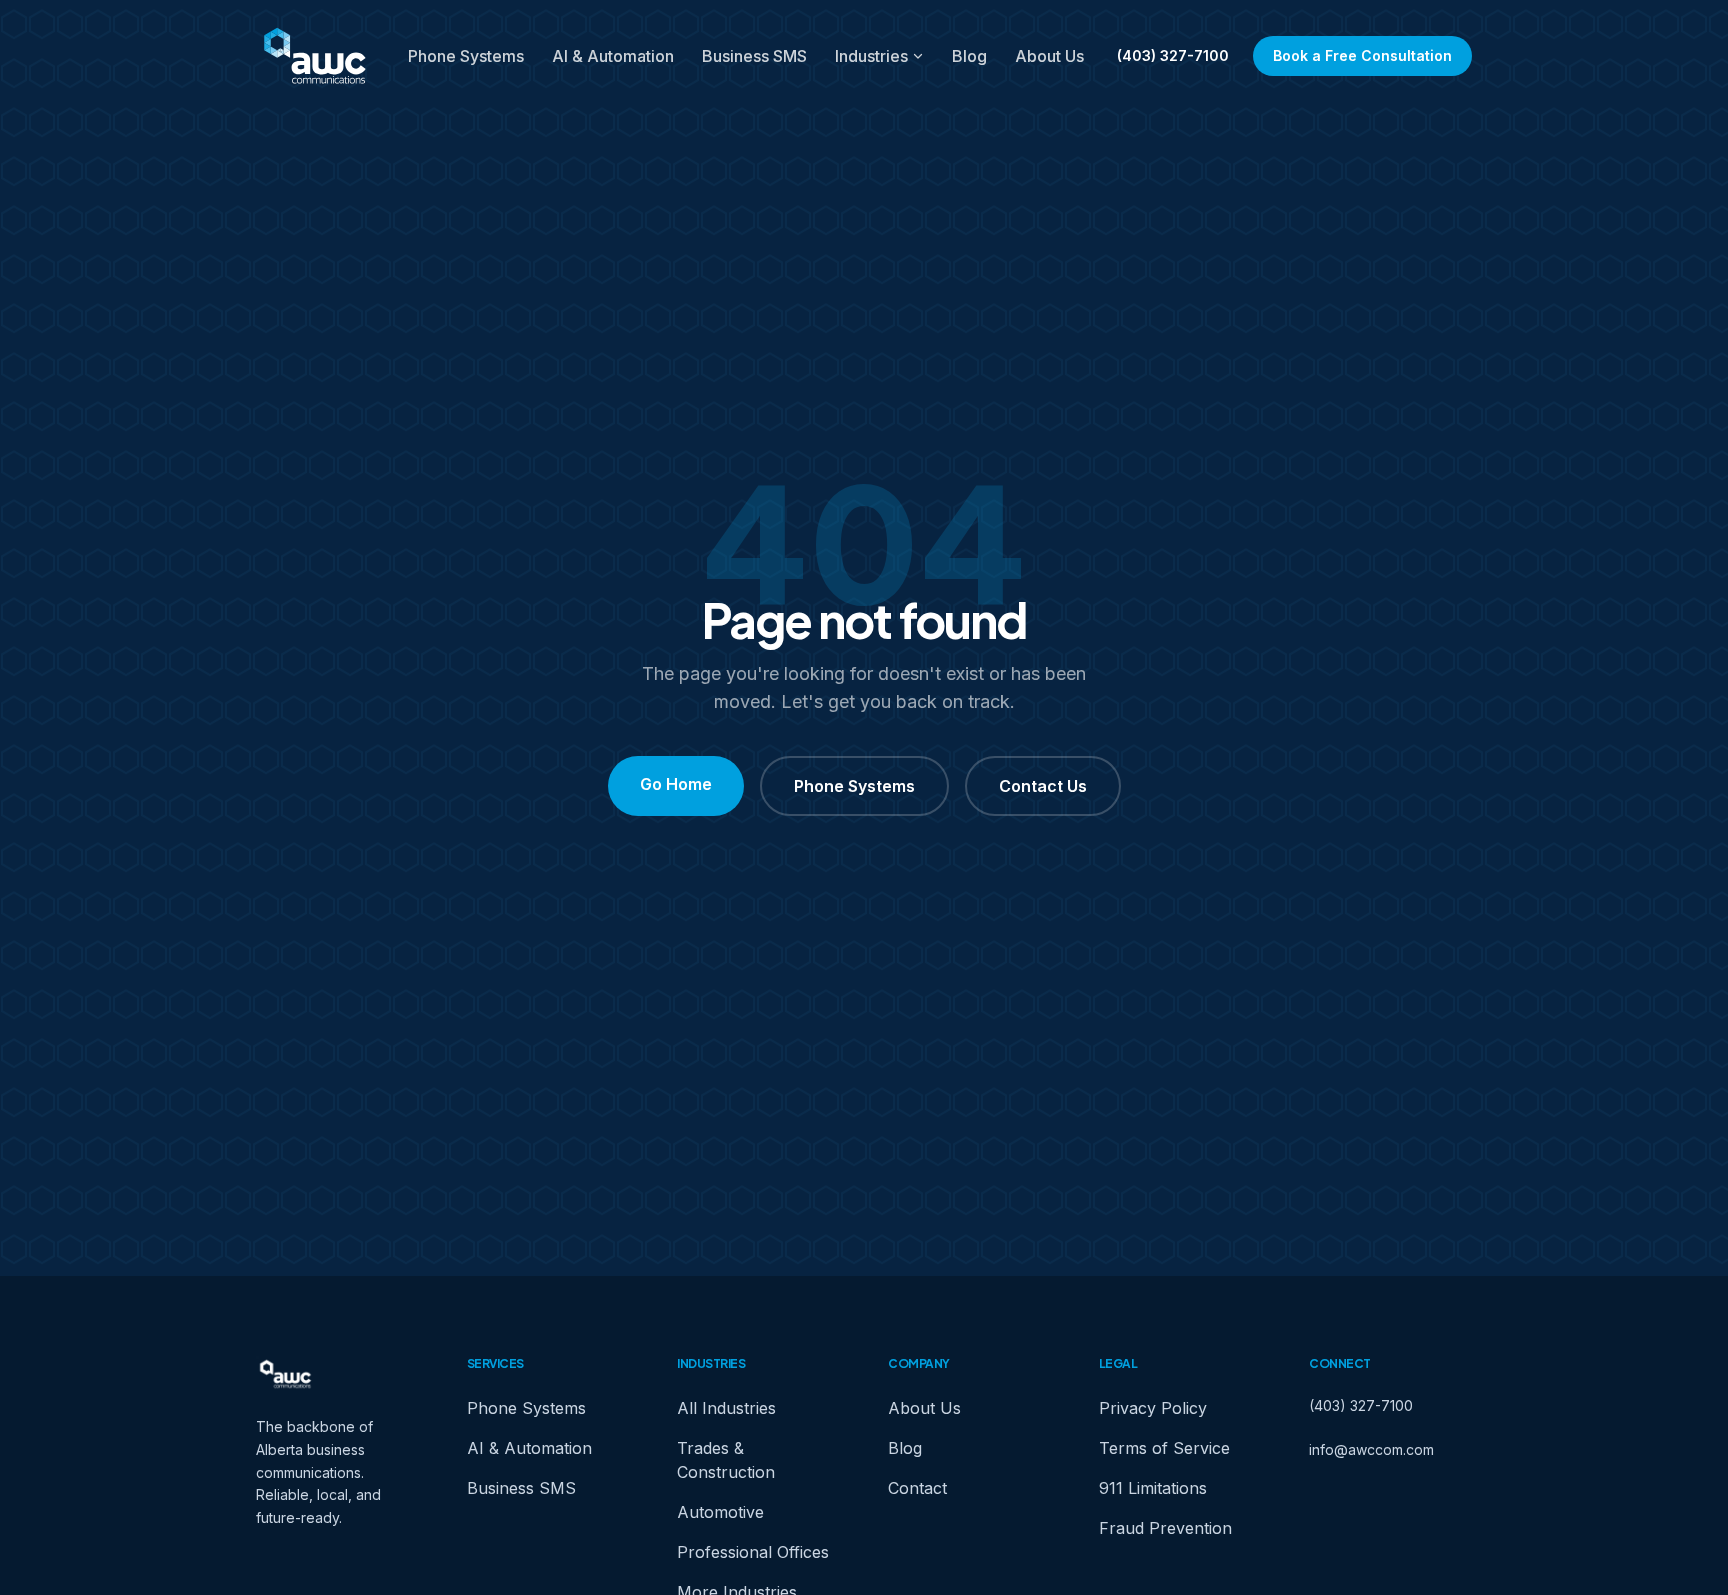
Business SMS (754, 56)
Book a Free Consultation (1362, 55)
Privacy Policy (1153, 1408)
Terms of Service (1164, 1448)
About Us (1049, 56)
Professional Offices (753, 1552)
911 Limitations (1153, 1488)
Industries (871, 56)
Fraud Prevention (1165, 1528)
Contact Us (1043, 786)
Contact (917, 1488)
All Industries (726, 1408)
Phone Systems (466, 56)
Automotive (720, 1512)
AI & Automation (613, 56)
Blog (969, 56)
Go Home (676, 784)
